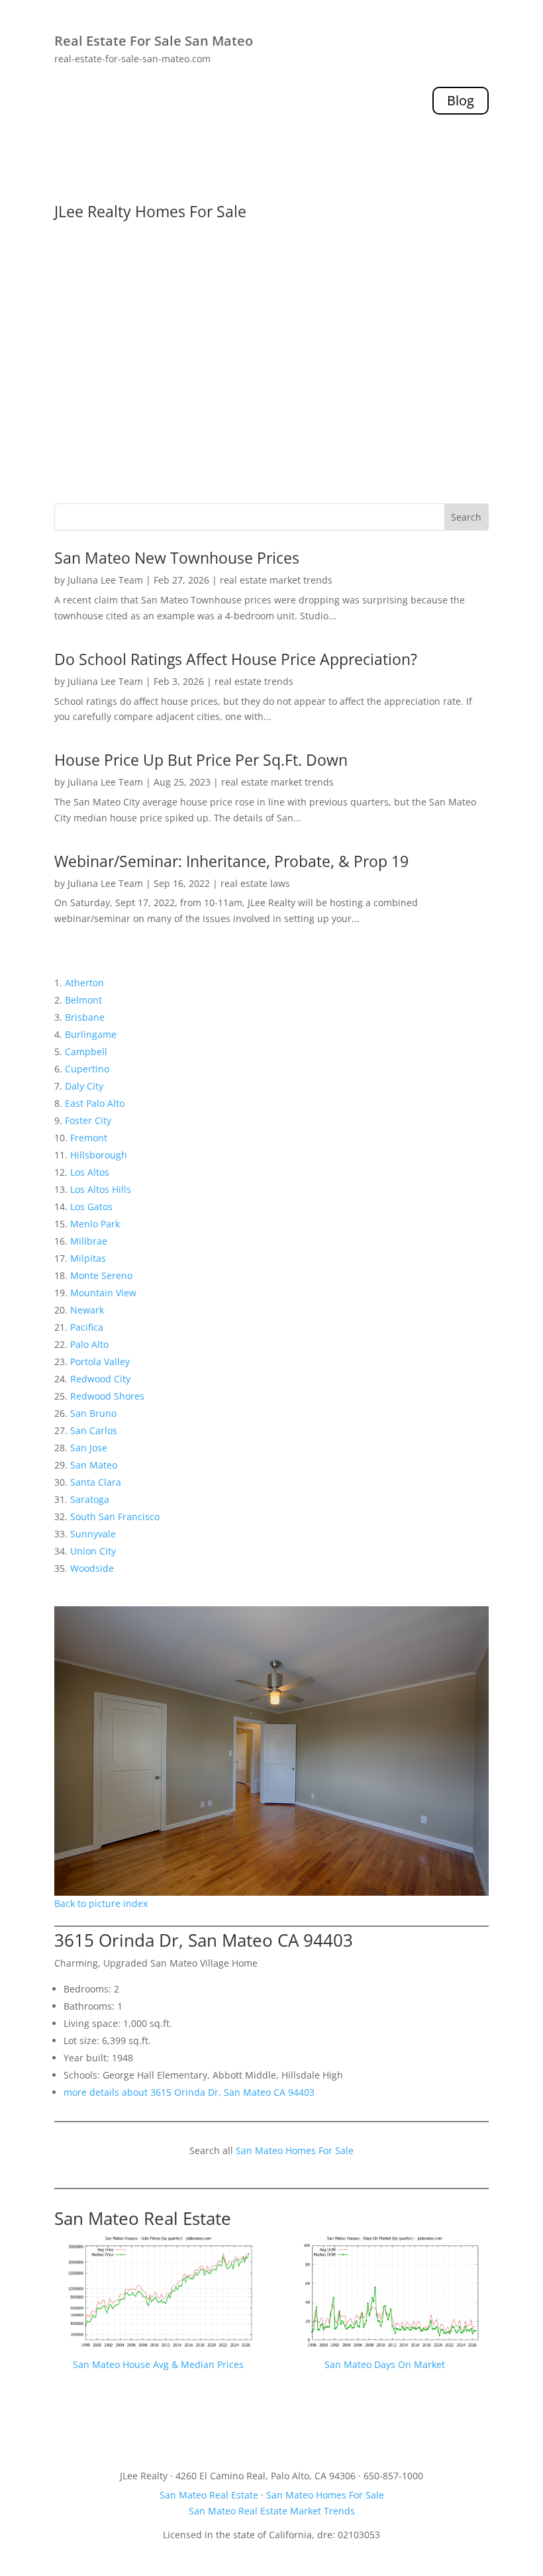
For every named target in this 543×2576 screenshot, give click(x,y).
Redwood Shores (107, 1396)
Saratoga (90, 1499)
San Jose (89, 1448)
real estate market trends (276, 580)
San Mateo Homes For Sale (295, 2150)
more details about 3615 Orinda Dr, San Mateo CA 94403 (189, 2092)
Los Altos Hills (101, 1189)
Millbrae (89, 1241)
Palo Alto (89, 1344)
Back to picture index (101, 1903)
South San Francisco (115, 1517)
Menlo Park (95, 1224)
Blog (461, 100)
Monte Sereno (101, 1275)
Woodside (92, 1568)
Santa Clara (96, 1482)
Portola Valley (100, 1362)
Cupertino (87, 1069)
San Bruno (93, 1413)
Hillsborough (99, 1155)
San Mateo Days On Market (385, 2364)
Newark (87, 1310)
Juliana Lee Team (105, 580)
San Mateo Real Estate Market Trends (272, 2511)
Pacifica (87, 1327)
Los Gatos (91, 1207)
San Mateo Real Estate (143, 2218)
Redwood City (100, 1379)
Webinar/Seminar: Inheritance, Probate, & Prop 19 (231, 861)
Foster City (88, 1120)
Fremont (89, 1138)
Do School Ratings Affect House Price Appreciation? (236, 659)
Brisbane (85, 1017)
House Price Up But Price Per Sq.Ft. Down (201, 760)
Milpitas (88, 1258)
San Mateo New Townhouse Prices (177, 558)
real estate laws (255, 883)
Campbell (86, 1052)
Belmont (83, 1000)
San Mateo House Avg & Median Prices (158, 2364)
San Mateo (94, 1465)
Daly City (84, 1086)
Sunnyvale (93, 1534)
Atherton (84, 983)
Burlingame (91, 1034)
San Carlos (94, 1430)
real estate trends (254, 681)
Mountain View (103, 1293)
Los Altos (90, 1172)
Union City (93, 1551)
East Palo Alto (95, 1103)
